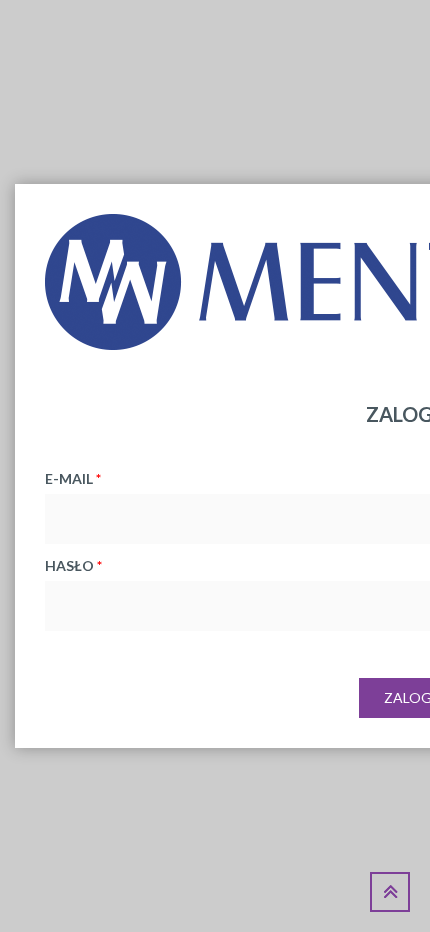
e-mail (73, 478)
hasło (73, 565)
